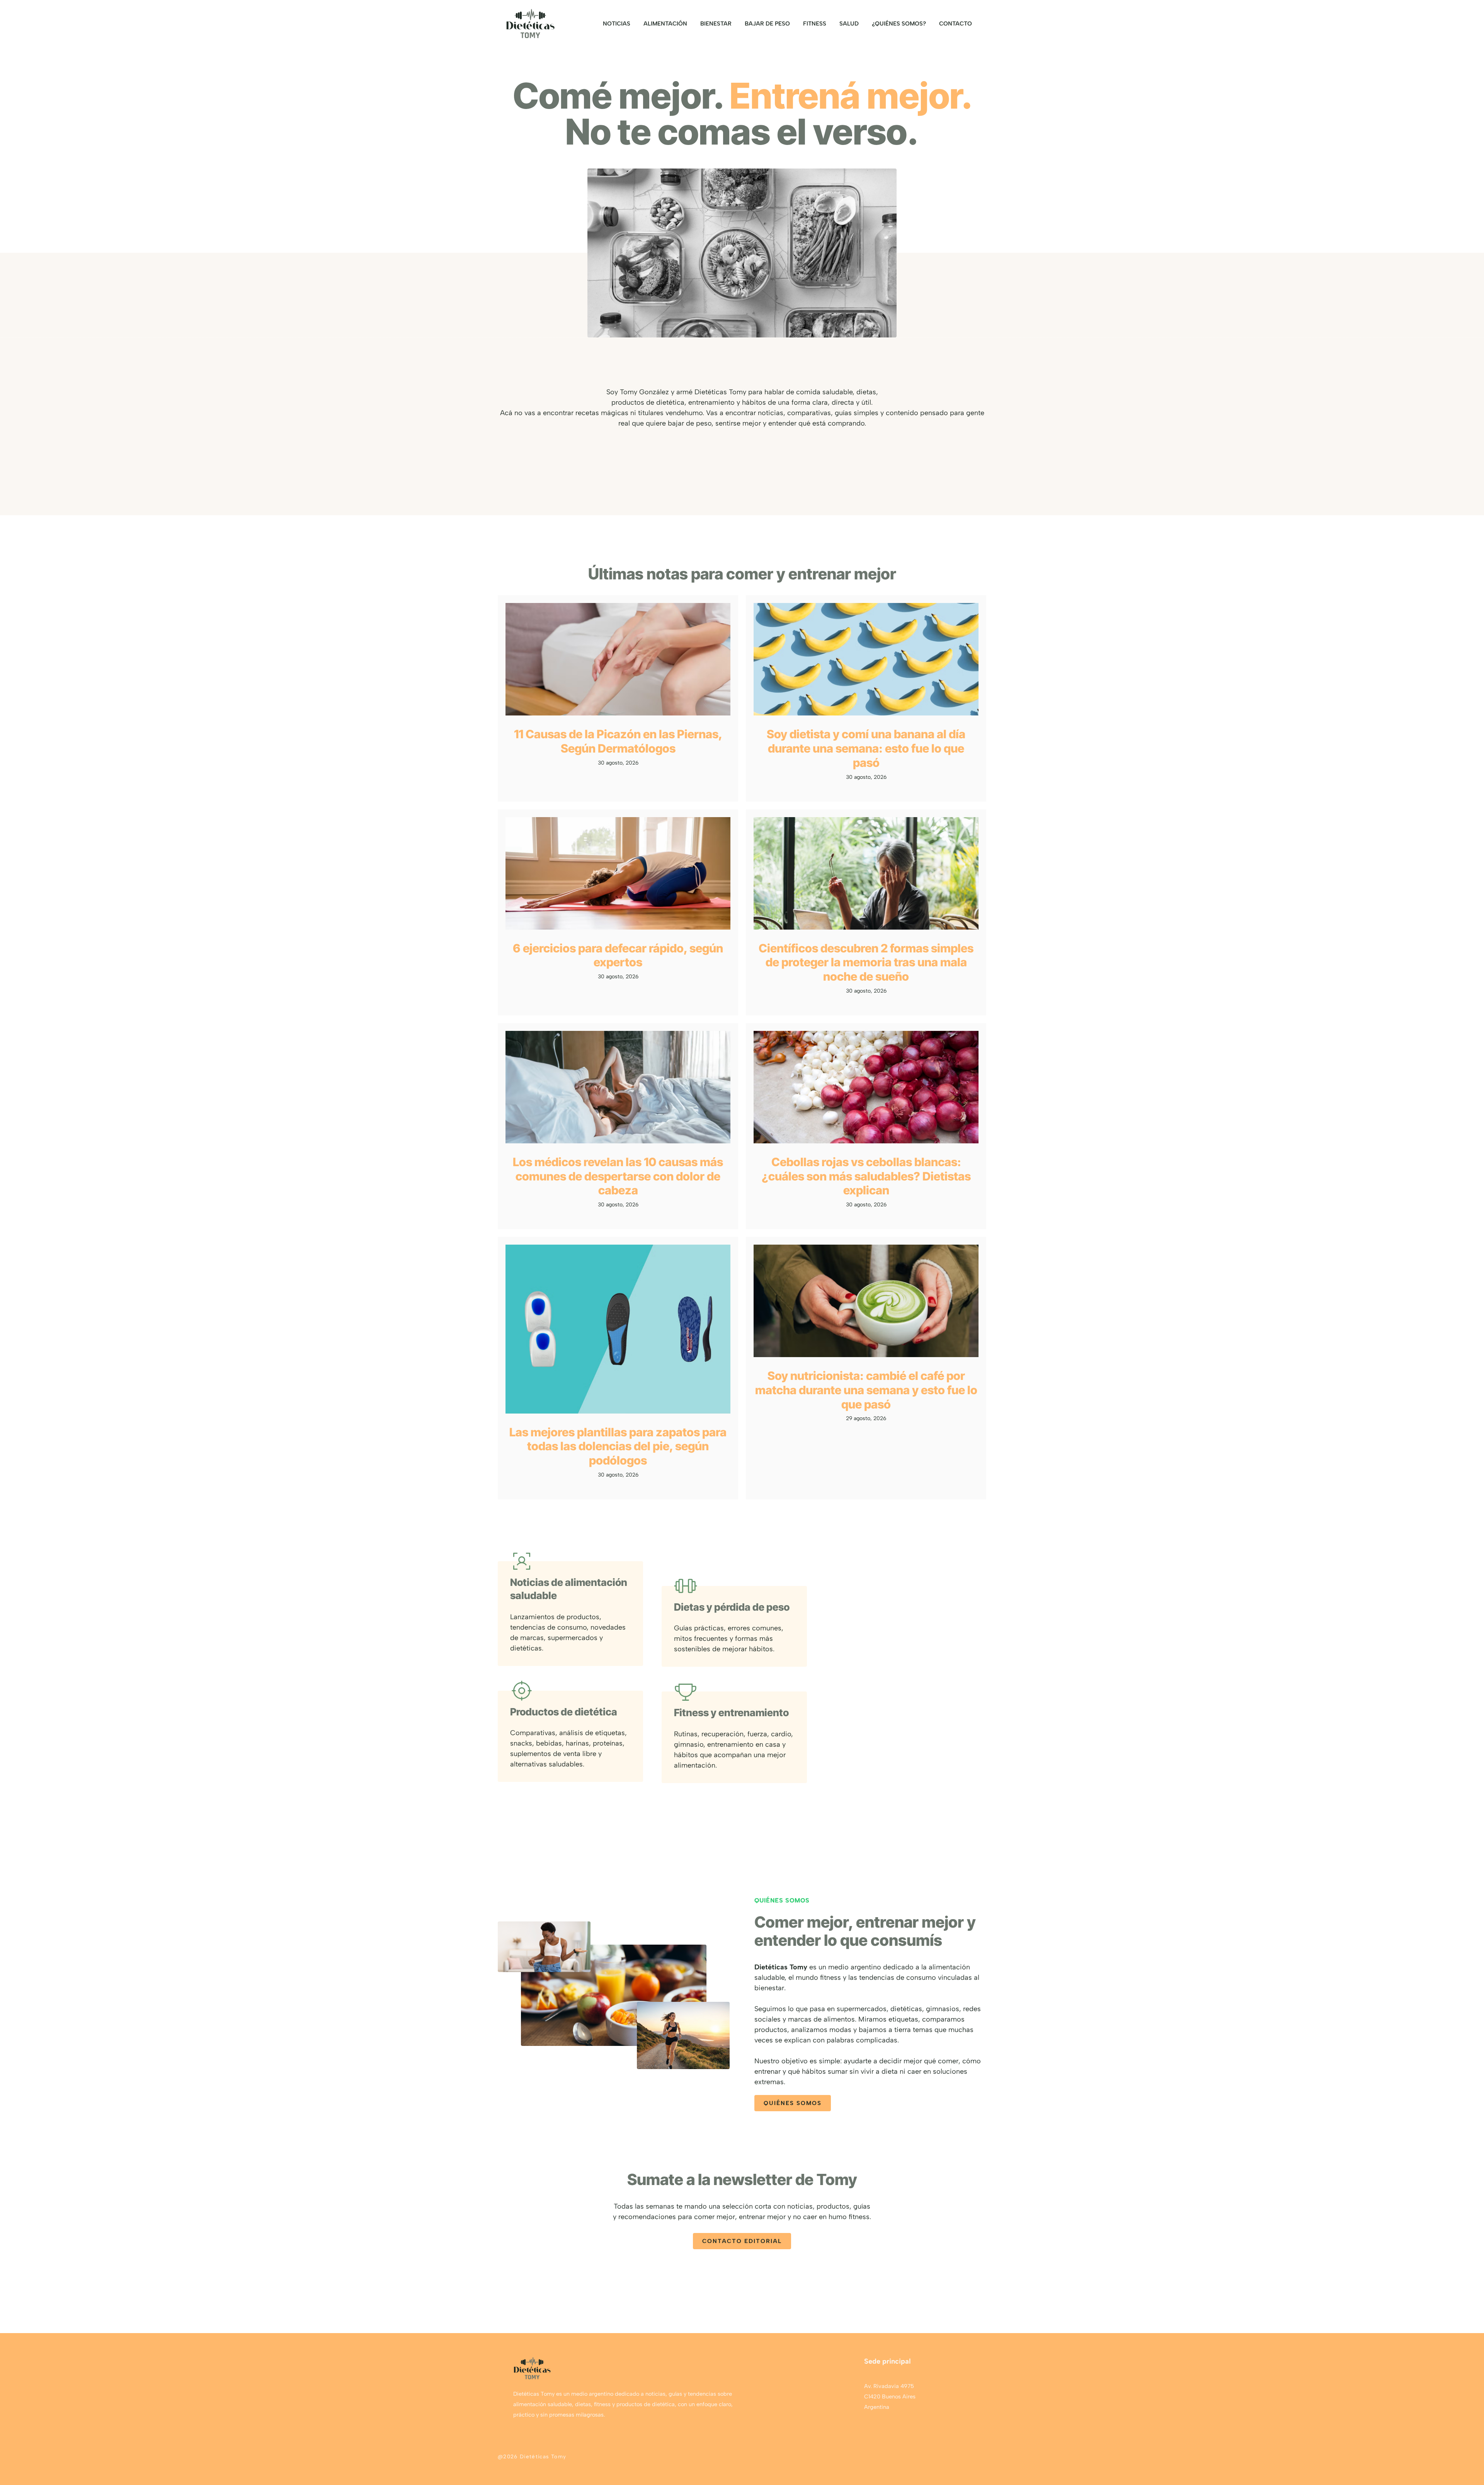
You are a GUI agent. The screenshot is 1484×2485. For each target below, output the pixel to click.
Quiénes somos (793, 2103)
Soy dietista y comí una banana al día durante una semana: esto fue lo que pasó (866, 748)
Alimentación (665, 24)
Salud (849, 24)
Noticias (617, 24)
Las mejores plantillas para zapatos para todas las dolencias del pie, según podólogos (618, 1446)
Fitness (815, 24)
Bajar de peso (767, 24)
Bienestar (716, 24)
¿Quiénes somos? (899, 24)
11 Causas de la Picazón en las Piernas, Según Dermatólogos (618, 741)
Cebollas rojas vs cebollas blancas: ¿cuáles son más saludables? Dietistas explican (866, 1176)
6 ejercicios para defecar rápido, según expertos (618, 955)
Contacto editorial (742, 2241)
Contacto (956, 24)
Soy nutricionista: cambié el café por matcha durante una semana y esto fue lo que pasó (866, 1390)
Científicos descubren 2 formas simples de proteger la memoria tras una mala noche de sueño (866, 962)
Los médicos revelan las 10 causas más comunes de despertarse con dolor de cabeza (618, 1176)
